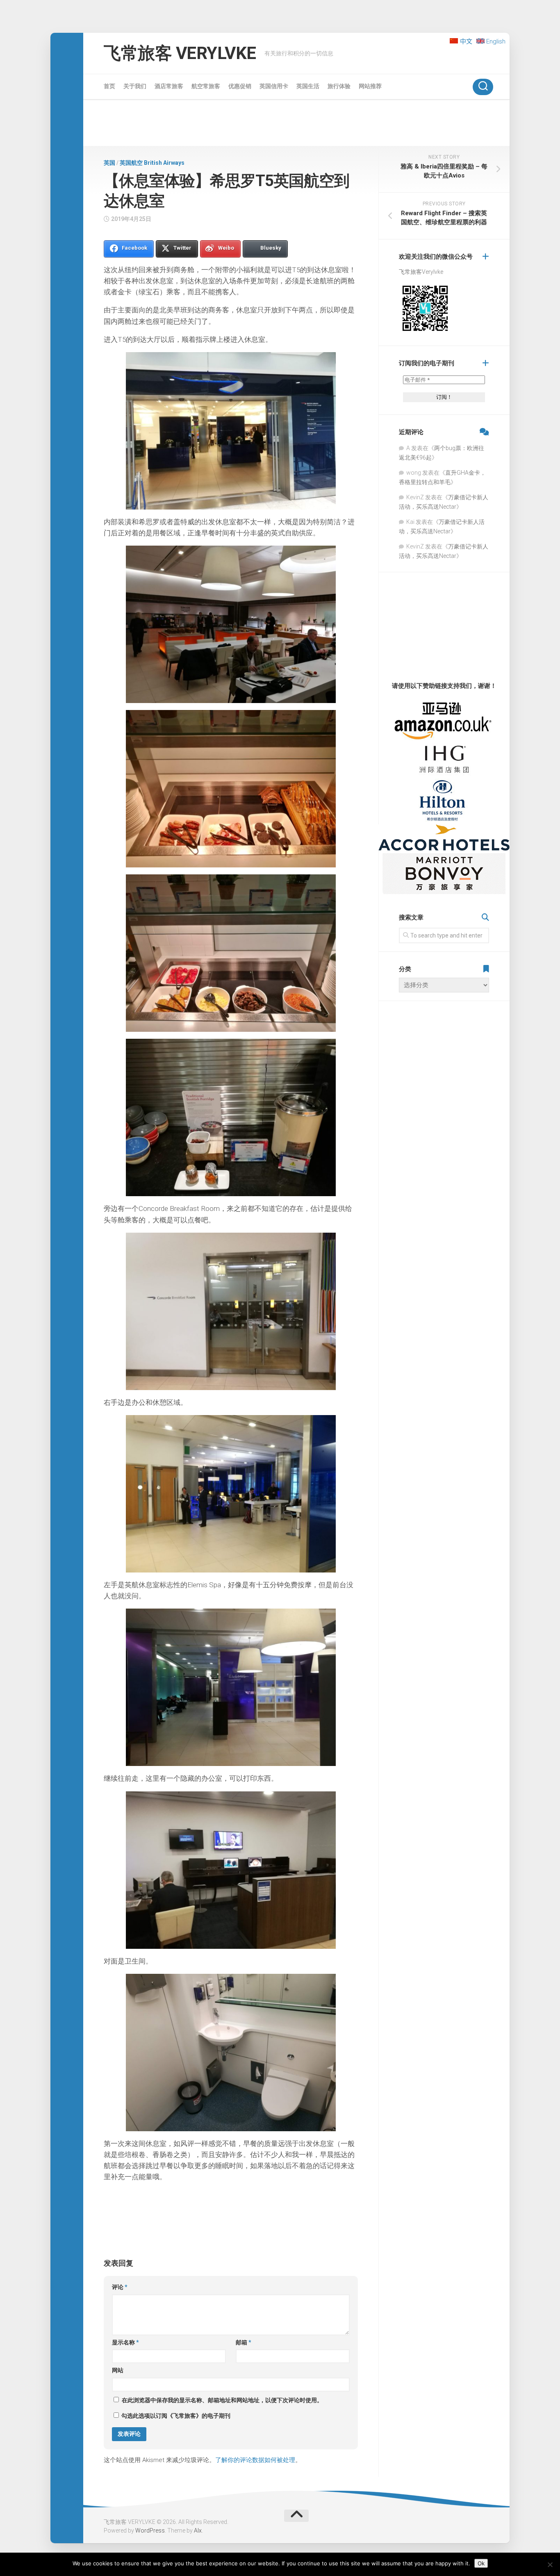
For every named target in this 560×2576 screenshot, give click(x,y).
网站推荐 (370, 86)
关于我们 (135, 86)
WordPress (150, 2530)
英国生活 (308, 86)
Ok (481, 2563)
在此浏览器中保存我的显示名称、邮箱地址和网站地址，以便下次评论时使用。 (222, 2400)
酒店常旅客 (169, 86)
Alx (198, 2530)
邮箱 (244, 2342)
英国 (109, 163)
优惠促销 (240, 86)
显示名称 (125, 2342)
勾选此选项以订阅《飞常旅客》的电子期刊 (175, 2416)
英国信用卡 (274, 86)
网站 (118, 2370)
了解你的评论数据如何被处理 (255, 2460)
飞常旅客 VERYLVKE (180, 53)
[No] (550, 2565)
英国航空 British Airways (152, 163)
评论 (120, 2287)
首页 (109, 86)
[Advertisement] (296, 124)
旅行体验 (339, 86)
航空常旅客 (206, 86)
